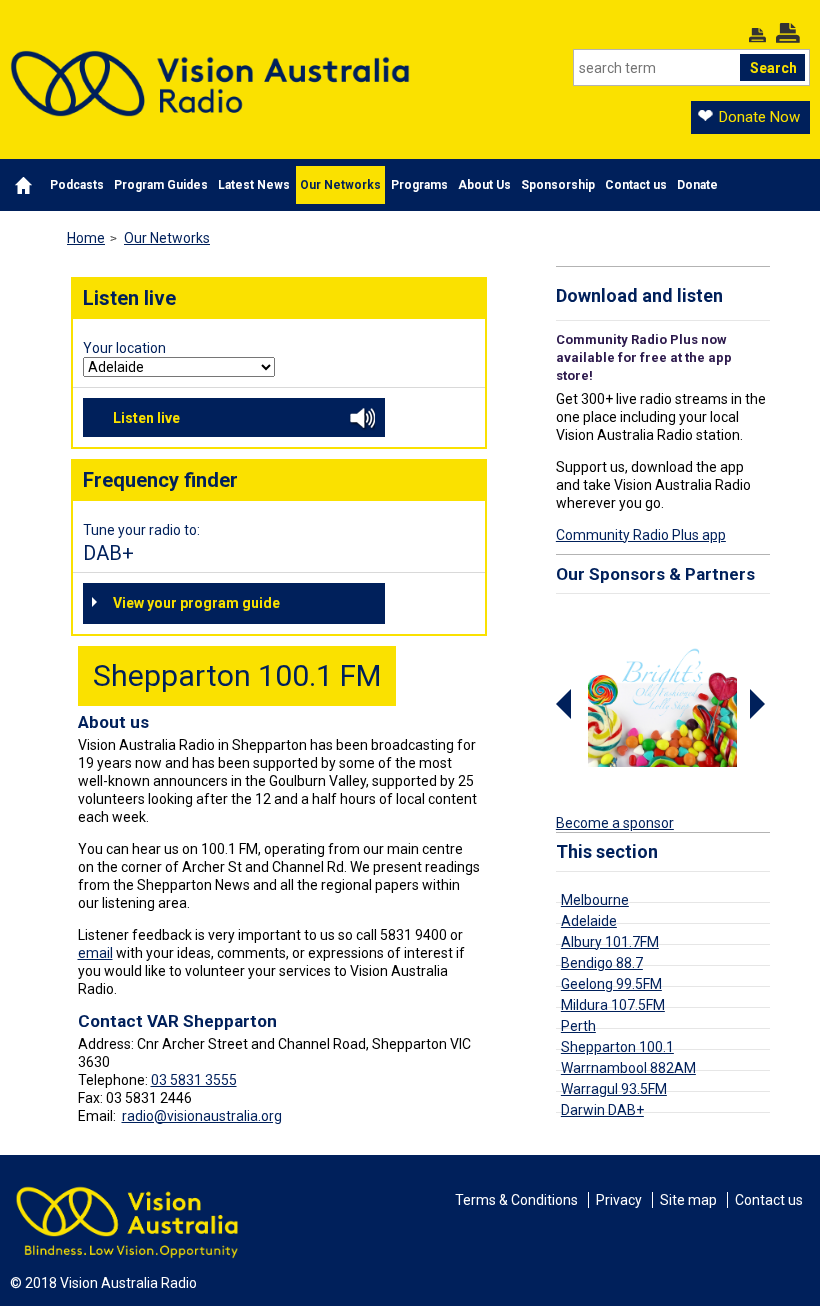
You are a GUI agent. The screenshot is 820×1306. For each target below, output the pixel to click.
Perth (578, 1026)
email (95, 953)
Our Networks (340, 185)
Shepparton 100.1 (617, 1047)
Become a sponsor (615, 823)
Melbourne (595, 900)
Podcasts (77, 185)
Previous (566, 704)
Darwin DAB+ (602, 1110)
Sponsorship (558, 185)
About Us (484, 185)
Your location (124, 348)
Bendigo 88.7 (602, 963)
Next (760, 704)
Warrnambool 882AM (628, 1068)
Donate (697, 185)
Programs (419, 185)
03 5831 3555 (194, 1080)
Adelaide (589, 921)
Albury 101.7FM (610, 942)
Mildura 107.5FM (613, 1005)
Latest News (254, 185)
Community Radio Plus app (641, 535)
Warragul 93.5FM (614, 1089)
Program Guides (161, 185)
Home (86, 238)
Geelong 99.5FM (611, 984)
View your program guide (196, 603)
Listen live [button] (146, 418)
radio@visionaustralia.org (202, 1116)
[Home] (210, 68)
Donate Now (759, 117)
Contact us (636, 185)
